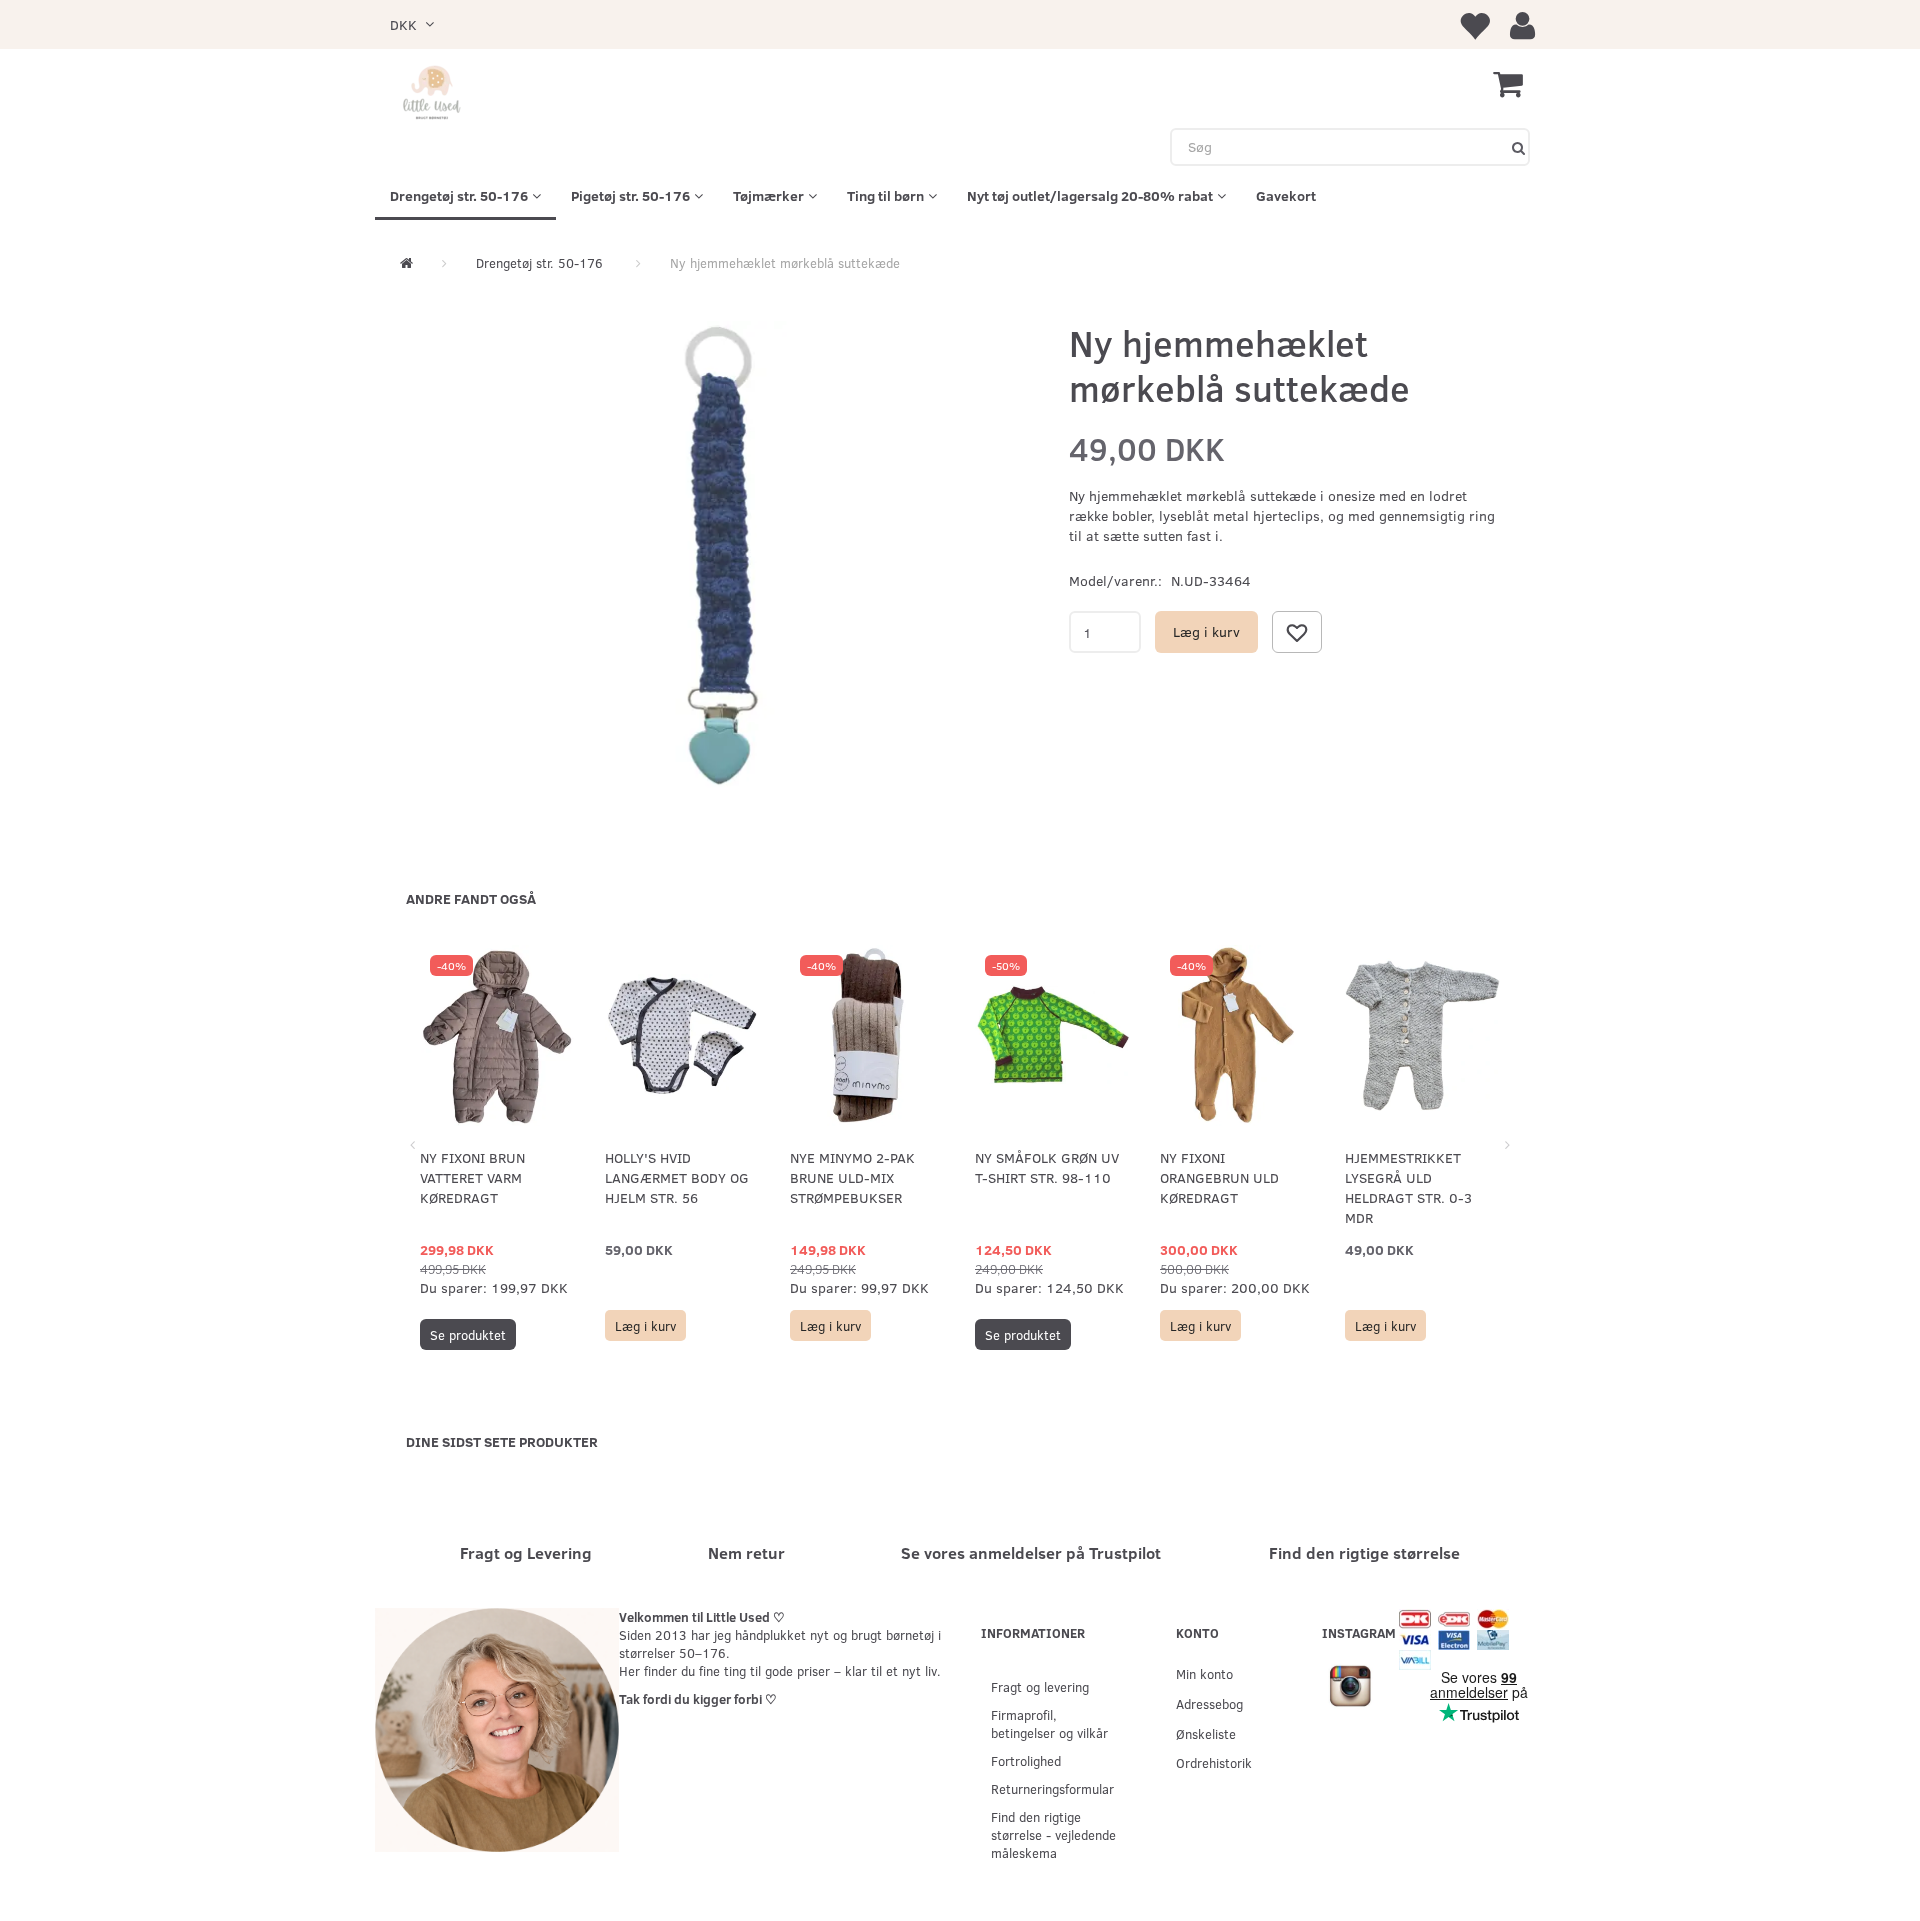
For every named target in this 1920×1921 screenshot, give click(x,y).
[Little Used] (432, 94)
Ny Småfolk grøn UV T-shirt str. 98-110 (1047, 1167)
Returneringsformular (1052, 1788)
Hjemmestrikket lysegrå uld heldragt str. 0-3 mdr (1408, 1187)
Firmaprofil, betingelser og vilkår (1049, 1723)
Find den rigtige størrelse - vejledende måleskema (1053, 1834)
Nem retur (746, 1552)
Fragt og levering (1040, 1686)
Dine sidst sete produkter (502, 1441)
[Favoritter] (1474, 24)
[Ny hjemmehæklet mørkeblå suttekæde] (724, 557)
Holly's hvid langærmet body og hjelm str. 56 (677, 1177)
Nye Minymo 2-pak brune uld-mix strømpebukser (852, 1177)
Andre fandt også (471, 898)
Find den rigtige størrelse (1364, 1552)
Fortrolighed (1026, 1760)
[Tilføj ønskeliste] (1297, 632)
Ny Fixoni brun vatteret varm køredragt (472, 1177)
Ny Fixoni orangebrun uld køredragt (1219, 1177)
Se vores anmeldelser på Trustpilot (1031, 1552)
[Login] (1522, 24)
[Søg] (1518, 147)
